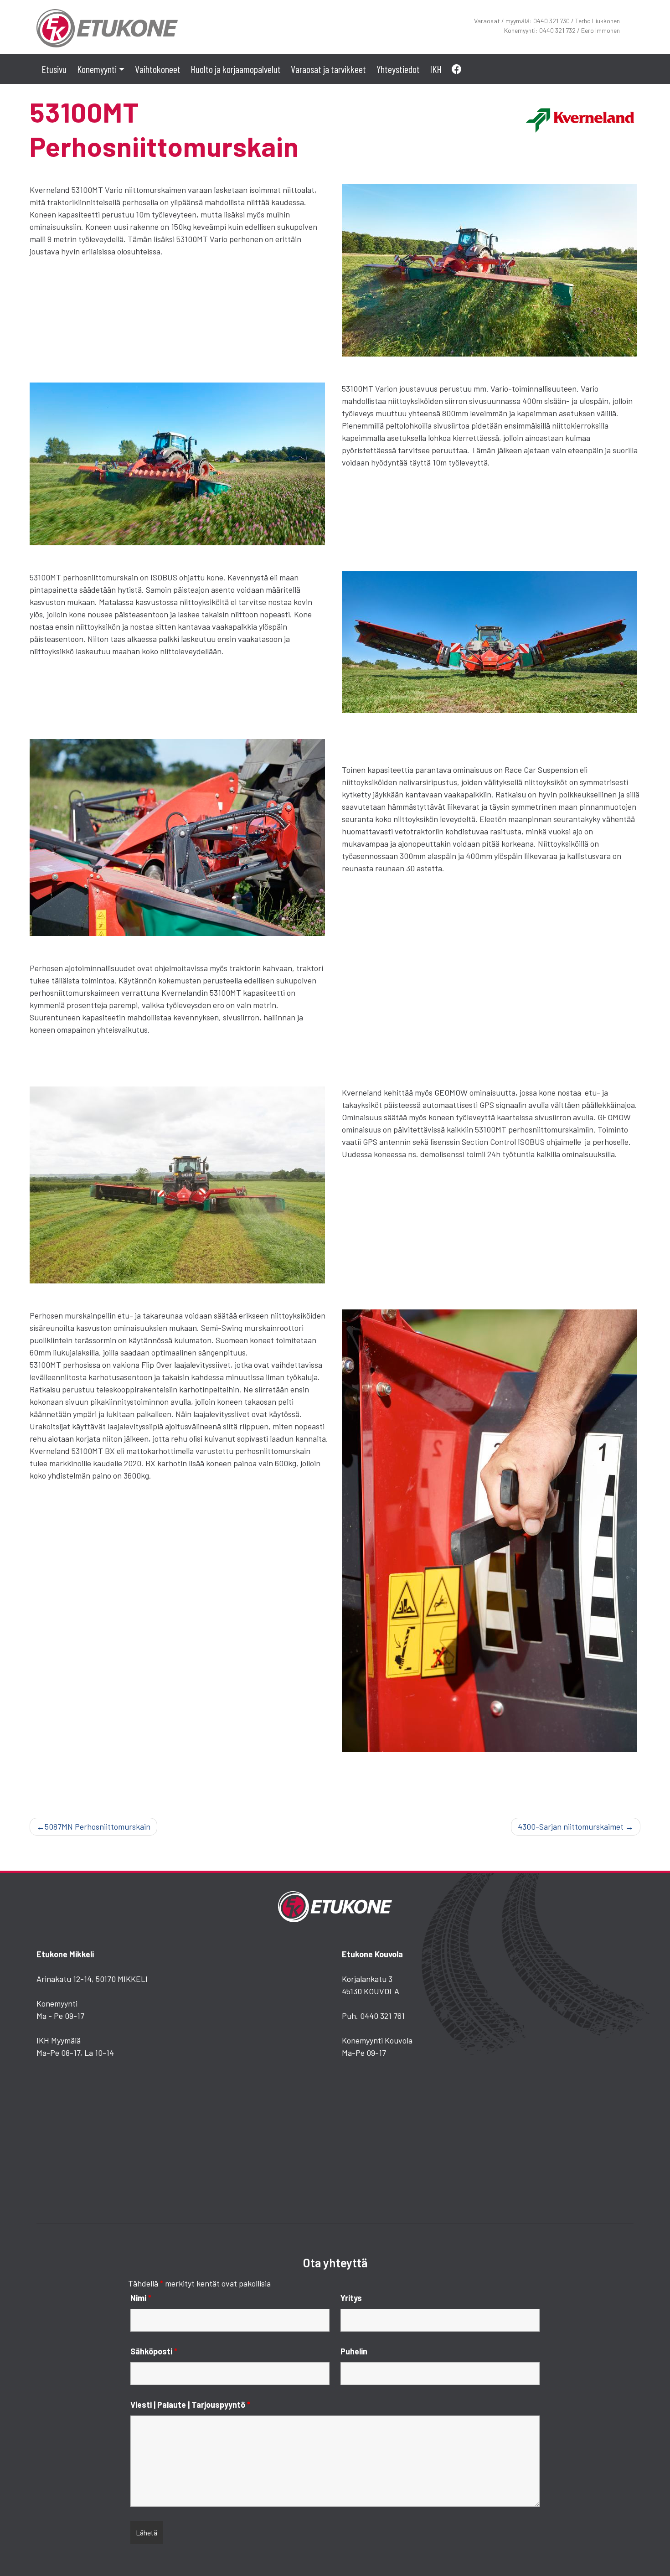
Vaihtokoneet (158, 69)
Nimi (141, 2298)
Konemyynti (97, 69)
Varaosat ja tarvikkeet (328, 69)
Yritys (351, 2298)
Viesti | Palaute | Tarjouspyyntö (190, 2405)
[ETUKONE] (107, 26)
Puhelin (354, 2351)
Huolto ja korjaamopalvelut (236, 69)
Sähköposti (154, 2351)
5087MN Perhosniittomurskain (98, 1826)
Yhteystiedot (398, 69)
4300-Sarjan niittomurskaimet (571, 1826)
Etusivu (54, 69)
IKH (436, 69)
